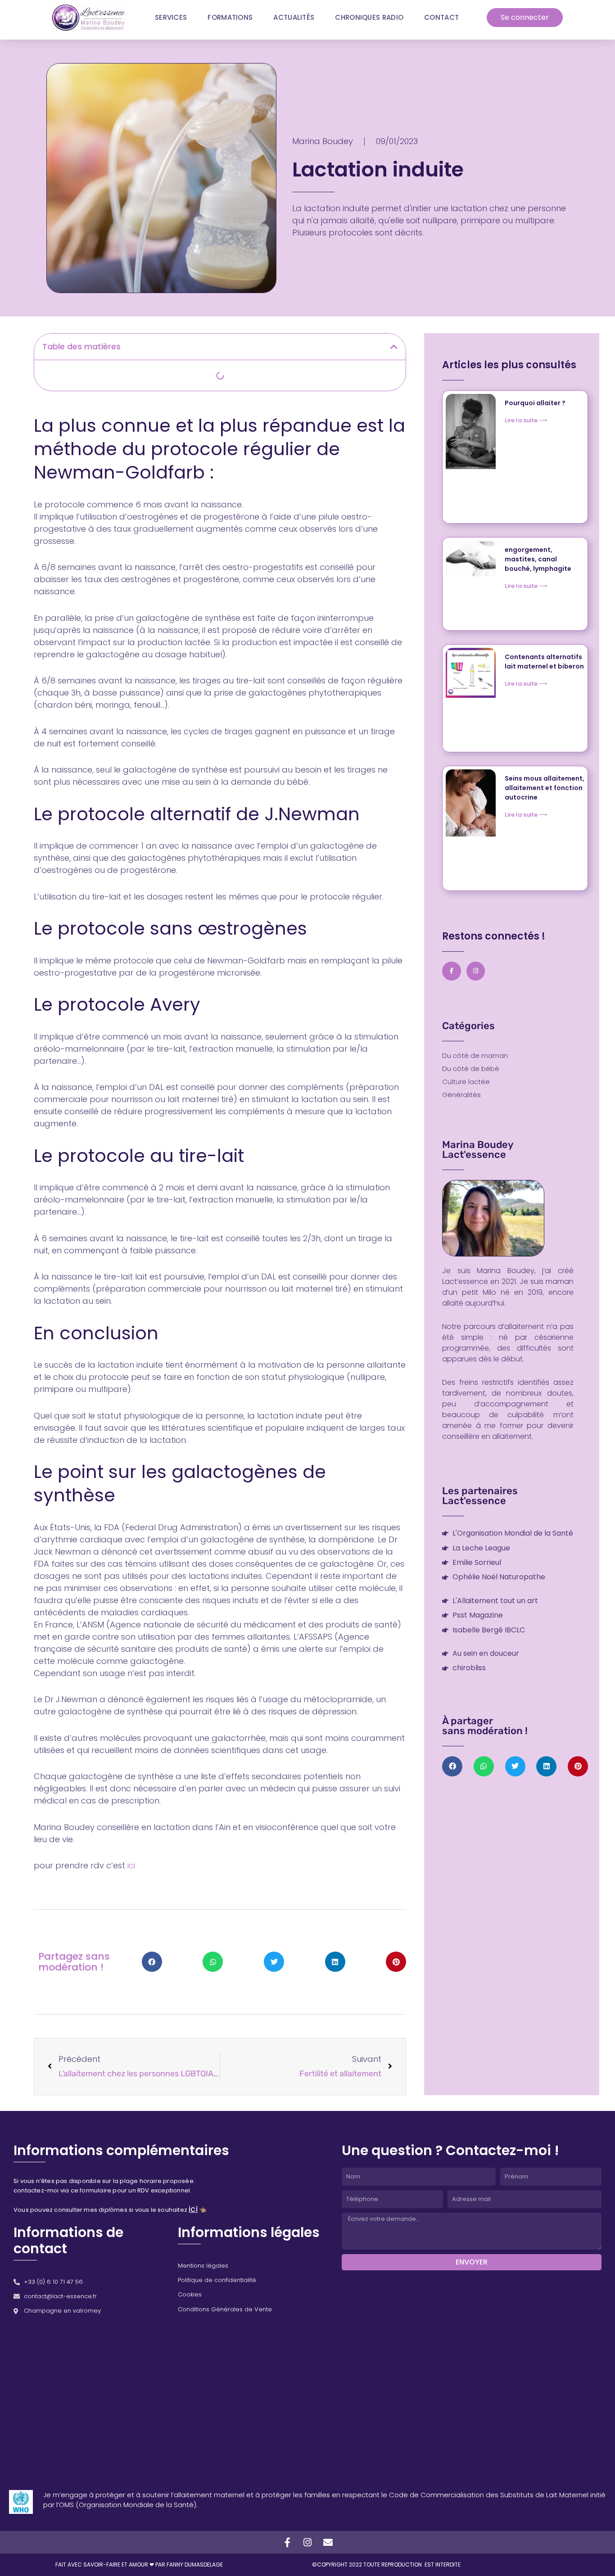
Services (171, 17)
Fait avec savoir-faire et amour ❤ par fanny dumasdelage (139, 2565)
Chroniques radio (369, 17)
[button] (394, 347)
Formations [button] (230, 17)
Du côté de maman (475, 1056)
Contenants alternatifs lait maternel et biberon (544, 662)
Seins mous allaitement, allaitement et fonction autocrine (545, 788)
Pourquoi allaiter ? (535, 403)
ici (131, 1865)
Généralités (461, 1095)
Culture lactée (466, 1082)
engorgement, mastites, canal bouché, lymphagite (538, 559)
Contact (441, 17)
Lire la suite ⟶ (526, 420)
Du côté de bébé (471, 1069)
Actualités (294, 17)
